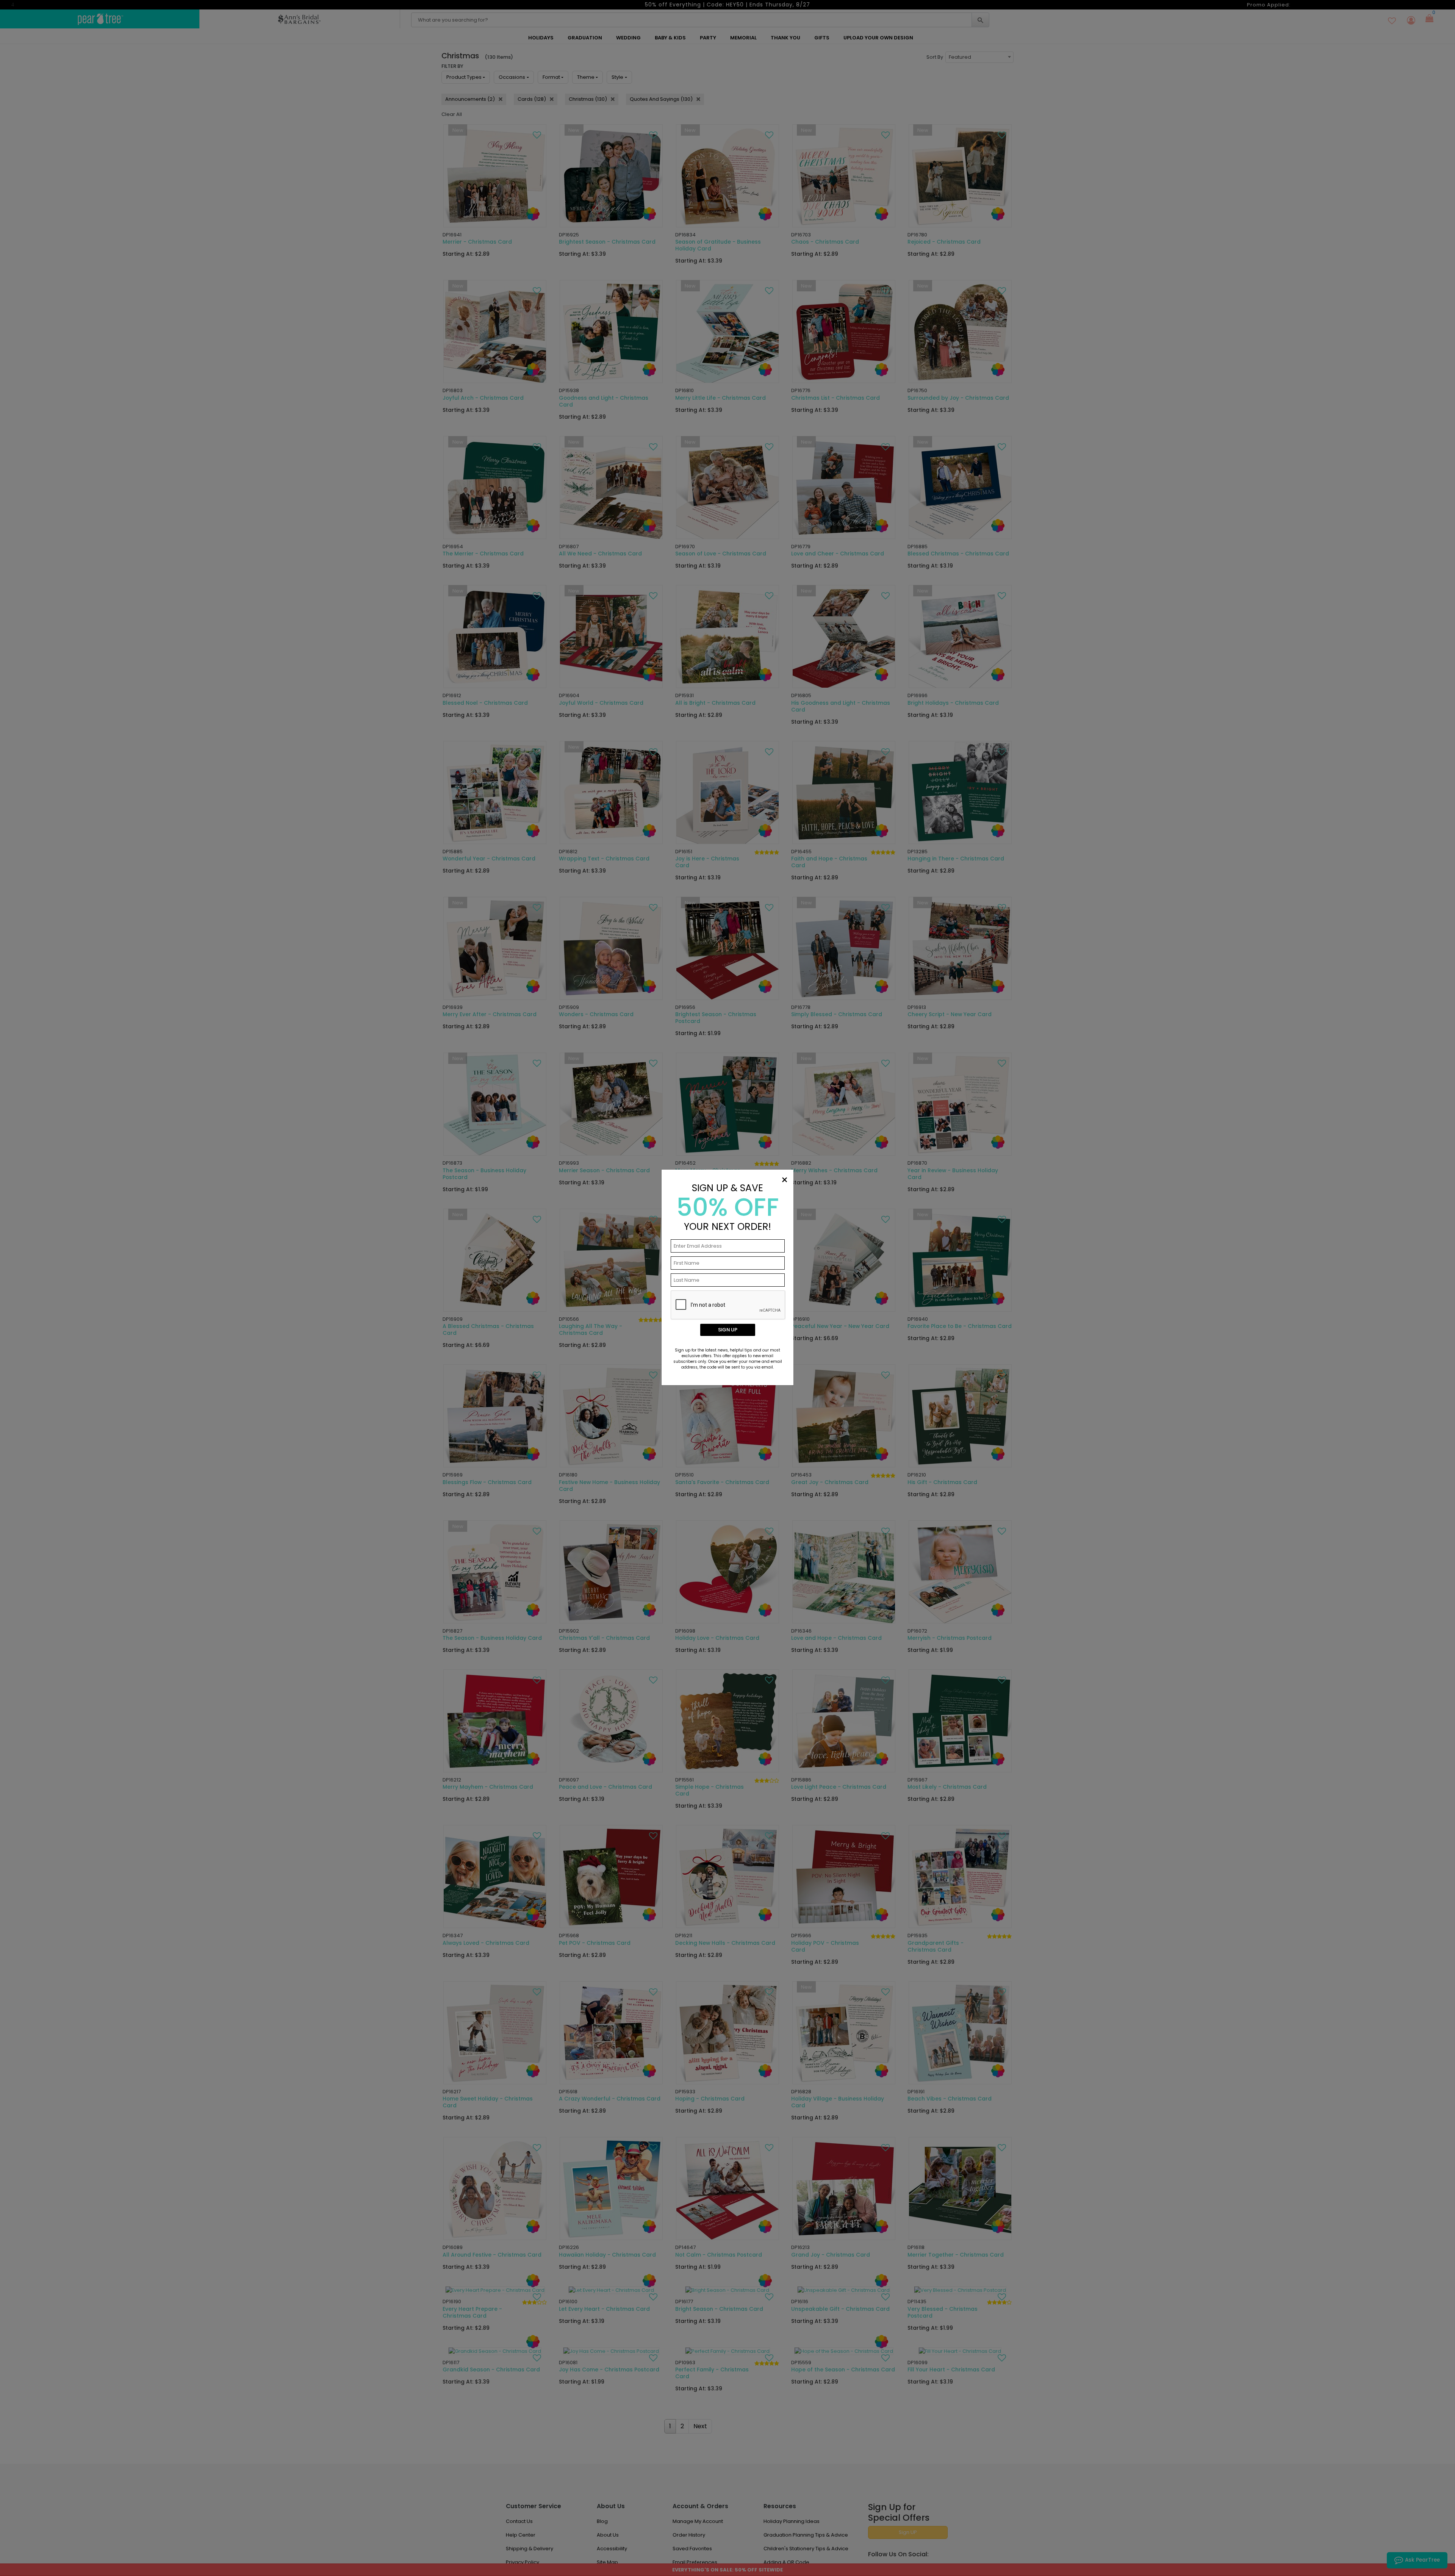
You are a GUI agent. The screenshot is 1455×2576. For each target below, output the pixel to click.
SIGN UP (728, 1330)
